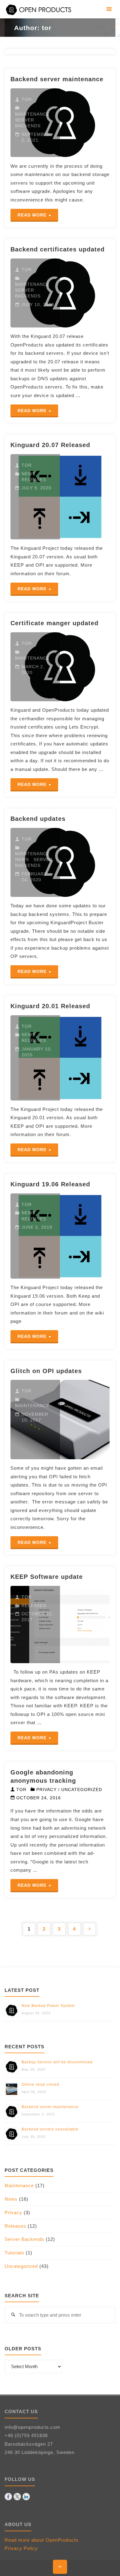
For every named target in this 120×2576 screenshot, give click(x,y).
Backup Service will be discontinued (57, 2062)
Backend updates (38, 819)
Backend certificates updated (58, 249)
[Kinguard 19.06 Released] (85, 1236)
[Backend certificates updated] (85, 293)
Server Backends (28, 293)
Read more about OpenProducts (42, 2540)
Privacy (46, 1790)
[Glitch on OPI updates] (85, 1419)
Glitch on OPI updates (46, 1371)
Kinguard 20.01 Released (50, 1006)
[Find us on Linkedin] (26, 2497)
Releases (34, 480)
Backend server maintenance (57, 79)
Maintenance (32, 114)
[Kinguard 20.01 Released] (85, 1058)
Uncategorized (82, 1790)
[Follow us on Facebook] (8, 2497)
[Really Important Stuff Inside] (39, 9)
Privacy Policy (21, 2548)
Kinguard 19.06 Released (50, 1184)
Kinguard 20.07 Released (50, 445)
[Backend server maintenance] (85, 123)
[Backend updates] (85, 862)
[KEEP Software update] (85, 1625)
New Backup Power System (48, 2006)
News (28, 474)
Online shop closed (40, 2084)
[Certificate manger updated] (85, 667)
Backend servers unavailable (50, 2129)
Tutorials (14, 2253)
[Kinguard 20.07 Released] (85, 497)
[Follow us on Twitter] (17, 2497)
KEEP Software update (47, 1577)
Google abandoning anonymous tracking (43, 1776)
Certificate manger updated (54, 623)
